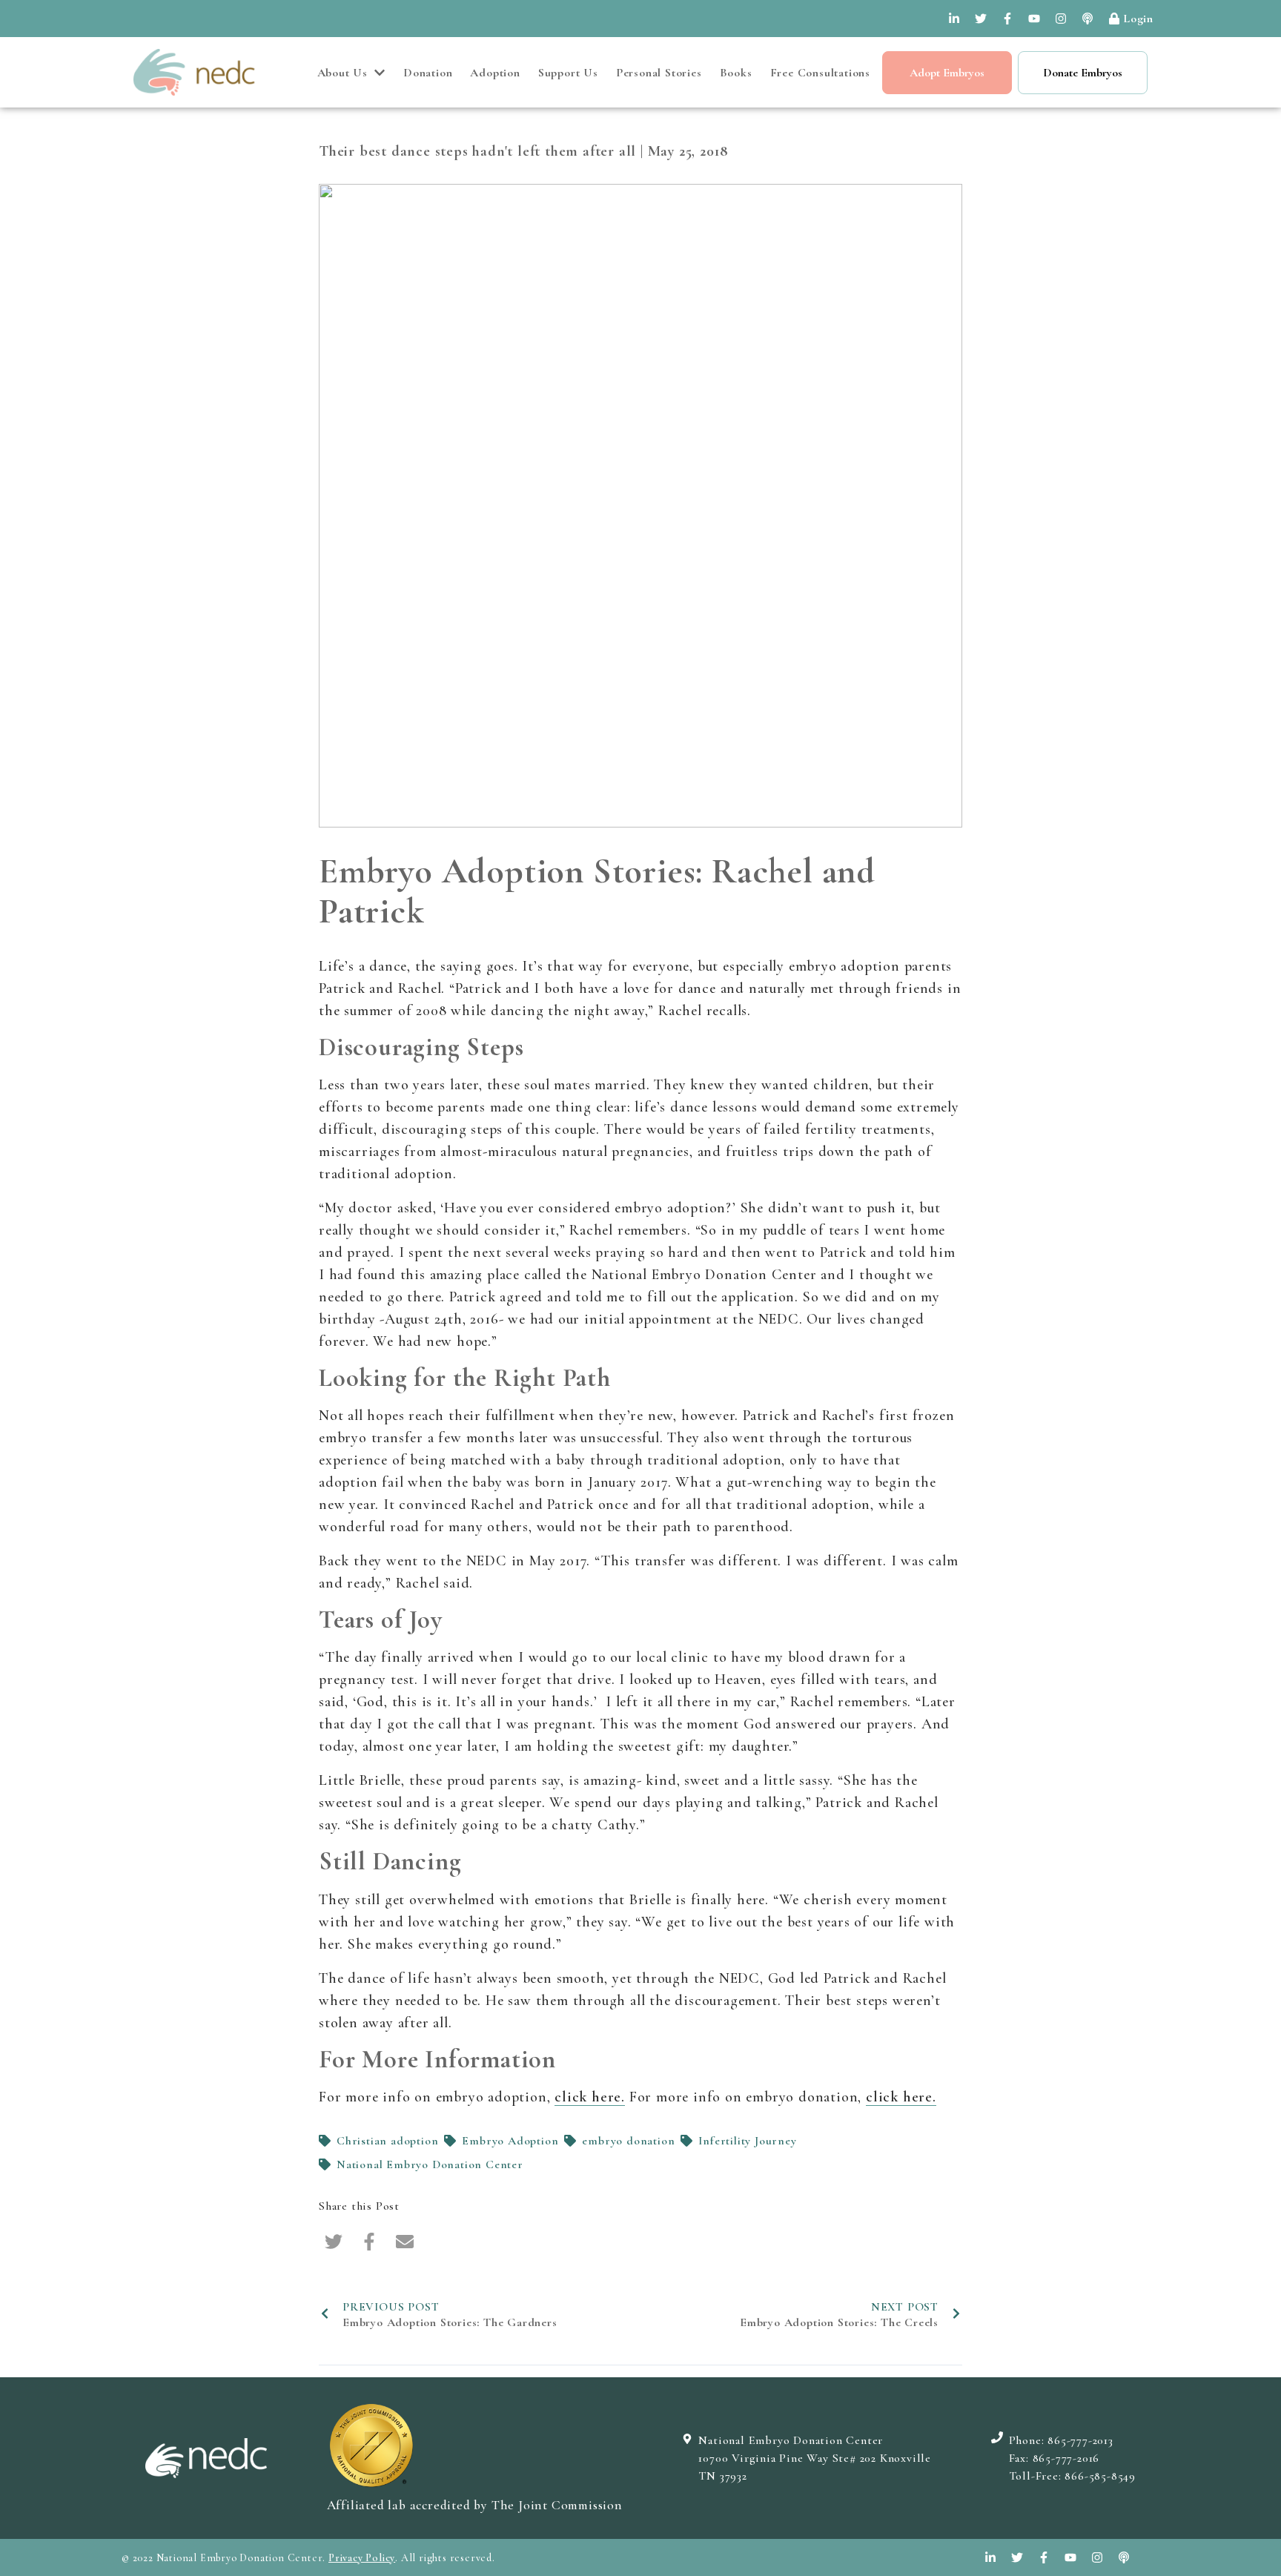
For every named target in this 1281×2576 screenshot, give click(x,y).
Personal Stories (659, 73)
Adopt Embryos (947, 73)
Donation (428, 73)
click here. (590, 2097)
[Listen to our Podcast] (1088, 19)
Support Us (568, 73)
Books (736, 73)
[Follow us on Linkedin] (954, 19)
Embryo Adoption (510, 2141)
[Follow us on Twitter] (981, 19)
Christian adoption (387, 2141)
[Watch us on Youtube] (1034, 19)
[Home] (194, 72)
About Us (342, 73)
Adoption (495, 73)
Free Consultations (820, 73)
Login (1138, 19)
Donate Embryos (1083, 73)
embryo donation (628, 2141)
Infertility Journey (747, 2141)
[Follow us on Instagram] (1061, 19)
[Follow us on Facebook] (1007, 19)
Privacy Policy (362, 2558)
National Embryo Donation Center (430, 2164)
